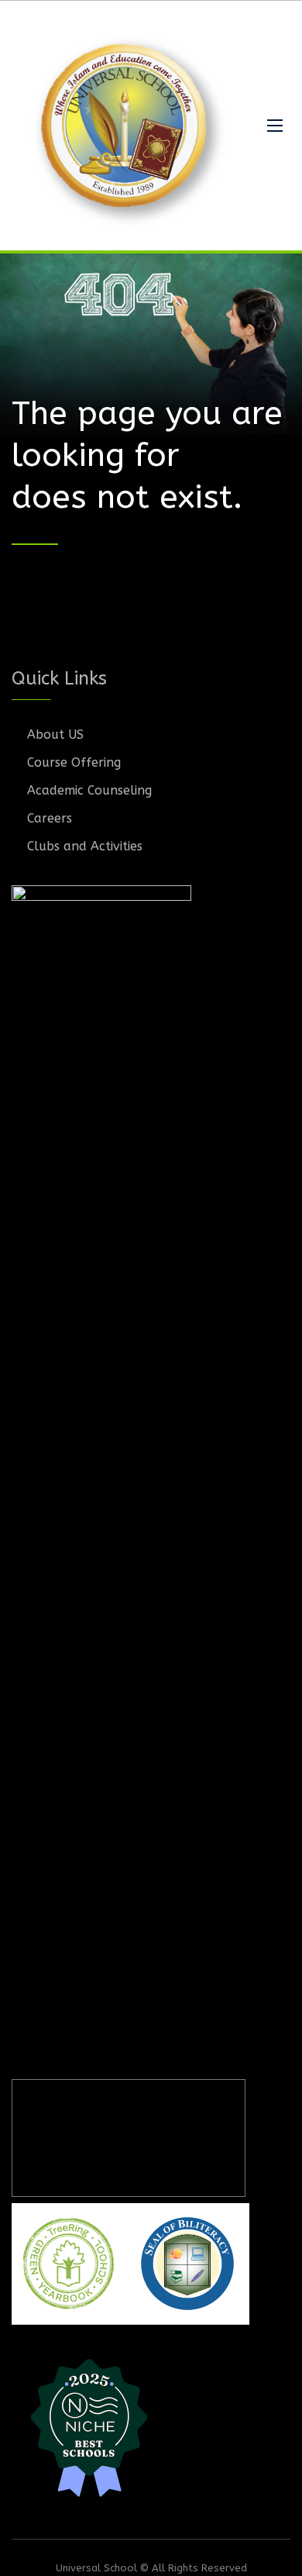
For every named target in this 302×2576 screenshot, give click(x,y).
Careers (50, 818)
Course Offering (74, 762)
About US (55, 735)
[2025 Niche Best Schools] (151, 2426)
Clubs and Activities (85, 846)
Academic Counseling (89, 790)
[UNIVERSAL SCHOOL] (128, 126)
